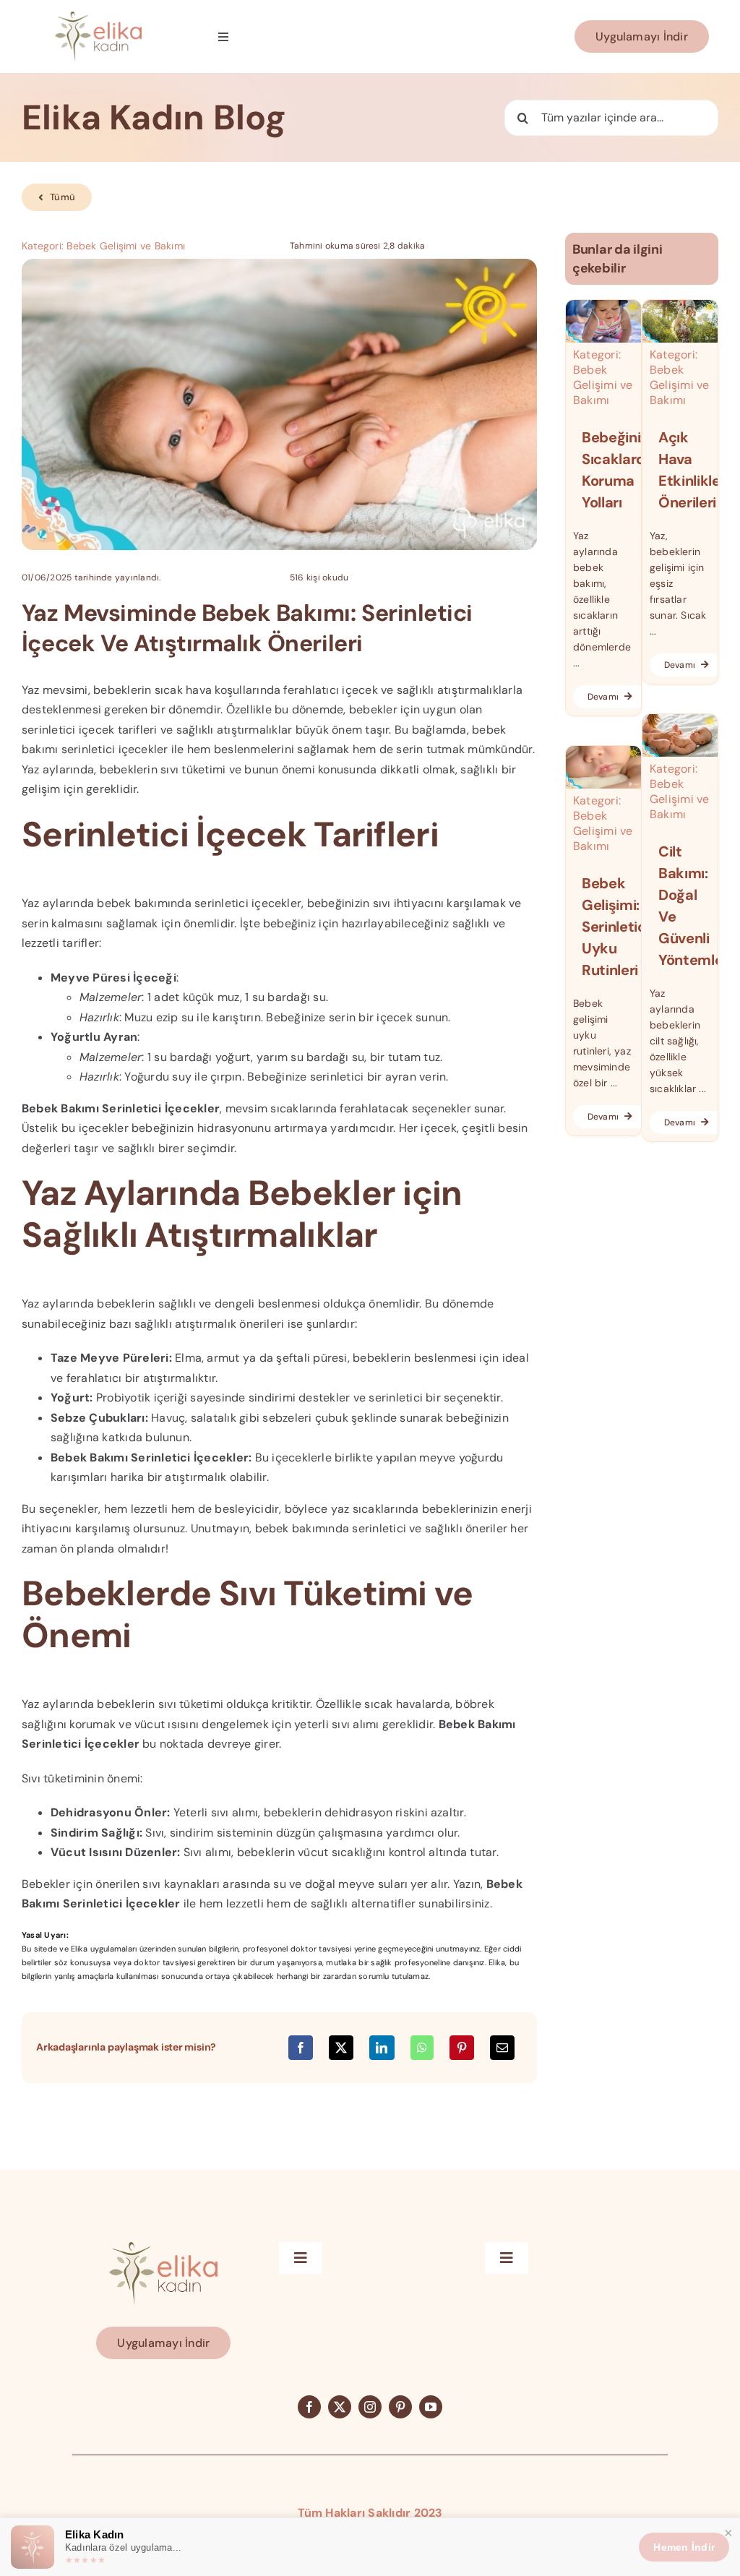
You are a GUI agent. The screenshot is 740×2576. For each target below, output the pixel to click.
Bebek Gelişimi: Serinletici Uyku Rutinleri (616, 927)
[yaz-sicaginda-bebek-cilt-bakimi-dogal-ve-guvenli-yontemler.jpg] (680, 720)
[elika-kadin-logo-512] (98, 17)
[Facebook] (301, 2048)
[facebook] (309, 2407)
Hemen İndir (684, 2547)
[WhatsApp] (422, 2048)
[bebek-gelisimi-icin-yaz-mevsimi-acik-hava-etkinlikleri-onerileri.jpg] (680, 305)
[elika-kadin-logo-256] (163, 2247)
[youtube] (431, 2407)
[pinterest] (400, 2407)
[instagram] (370, 2407)
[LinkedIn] (382, 2048)
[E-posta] (502, 2048)
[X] (341, 2048)
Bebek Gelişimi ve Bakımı (126, 246)
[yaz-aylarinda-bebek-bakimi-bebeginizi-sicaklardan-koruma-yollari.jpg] (603, 305)
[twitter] (340, 2407)
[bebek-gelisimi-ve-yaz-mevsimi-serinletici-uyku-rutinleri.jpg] (603, 751)
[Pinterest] (462, 2048)
